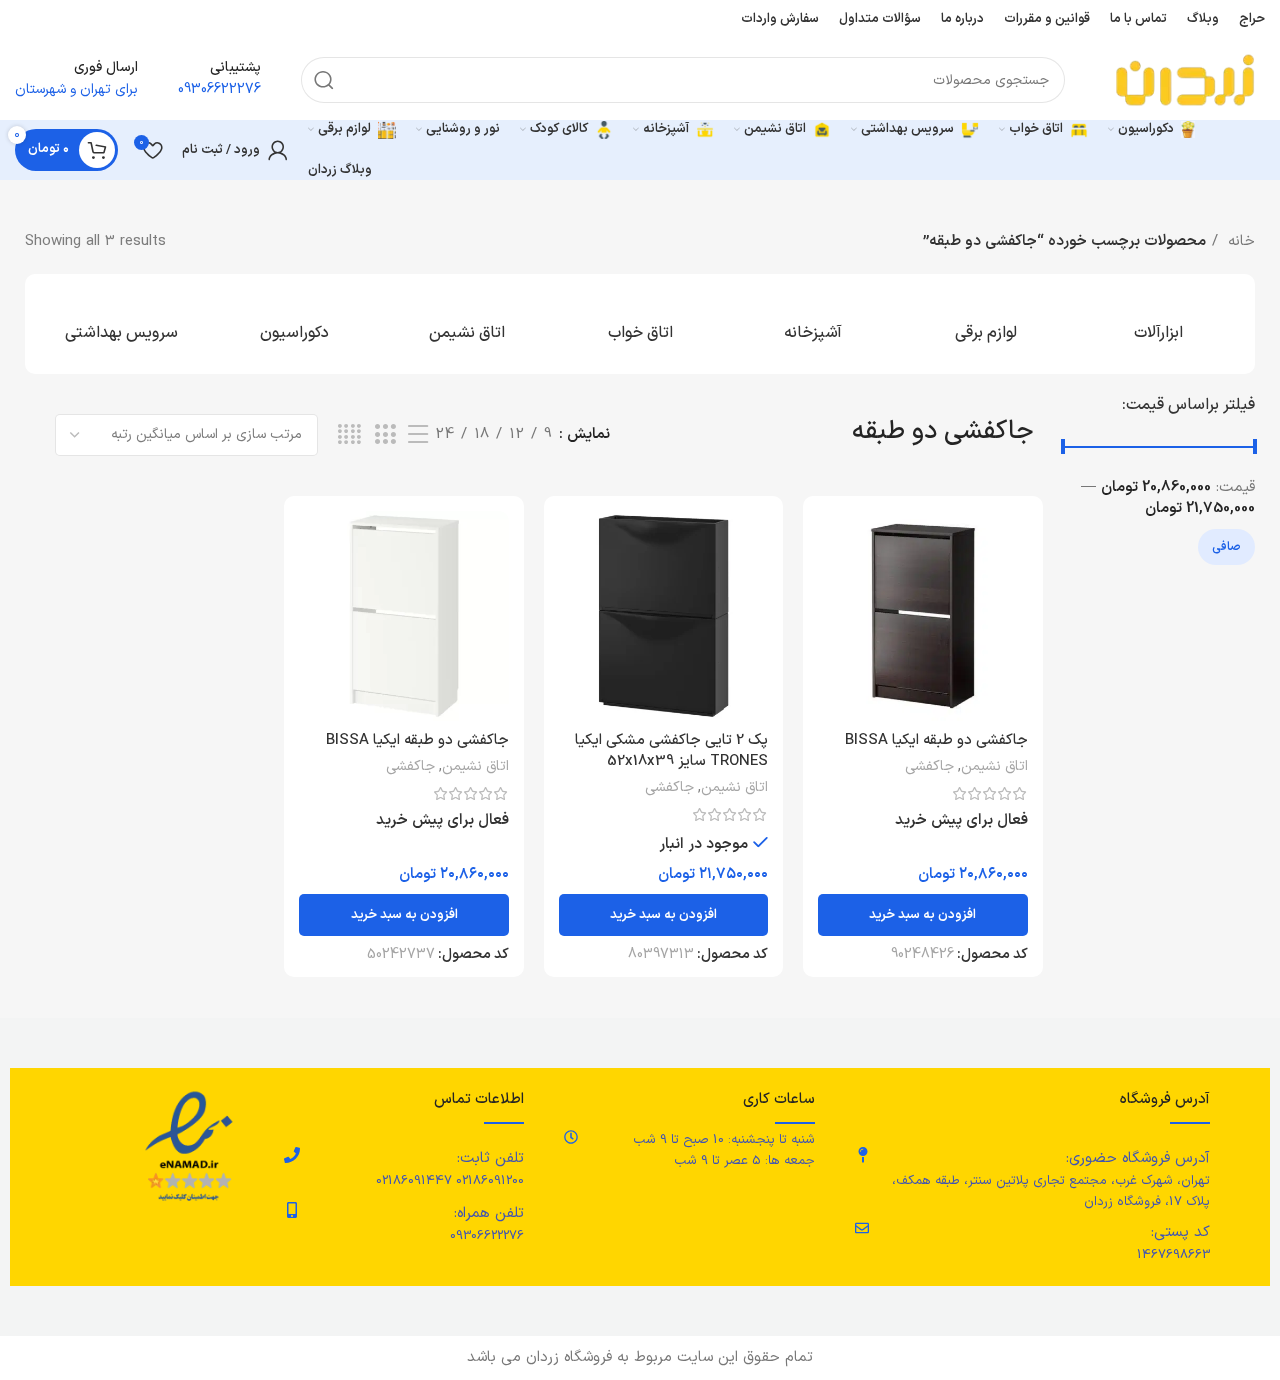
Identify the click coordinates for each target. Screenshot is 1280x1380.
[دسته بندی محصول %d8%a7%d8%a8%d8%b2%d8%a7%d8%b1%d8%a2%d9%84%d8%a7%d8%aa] (1158, 324)
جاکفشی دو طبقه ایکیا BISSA (936, 740)
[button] (922, 915)
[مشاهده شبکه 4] (349, 435)
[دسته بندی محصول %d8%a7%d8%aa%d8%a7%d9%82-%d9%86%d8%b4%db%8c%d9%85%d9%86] (467, 324)
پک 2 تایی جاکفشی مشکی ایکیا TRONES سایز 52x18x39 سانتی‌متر (671, 761)
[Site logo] (1185, 79)
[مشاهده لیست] (418, 435)
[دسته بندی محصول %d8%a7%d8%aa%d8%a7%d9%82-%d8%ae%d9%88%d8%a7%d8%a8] (640, 324)
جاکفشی (929, 767)
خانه (1239, 241)
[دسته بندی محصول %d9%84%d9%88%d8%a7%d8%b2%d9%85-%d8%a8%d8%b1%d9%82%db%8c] (985, 324)
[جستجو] (324, 80)
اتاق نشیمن (994, 767)
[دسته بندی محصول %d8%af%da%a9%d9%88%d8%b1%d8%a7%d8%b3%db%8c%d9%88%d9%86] (294, 324)
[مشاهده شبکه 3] (385, 435)
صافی (1226, 547)
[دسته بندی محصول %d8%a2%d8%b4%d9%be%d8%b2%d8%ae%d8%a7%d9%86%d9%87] (812, 324)
